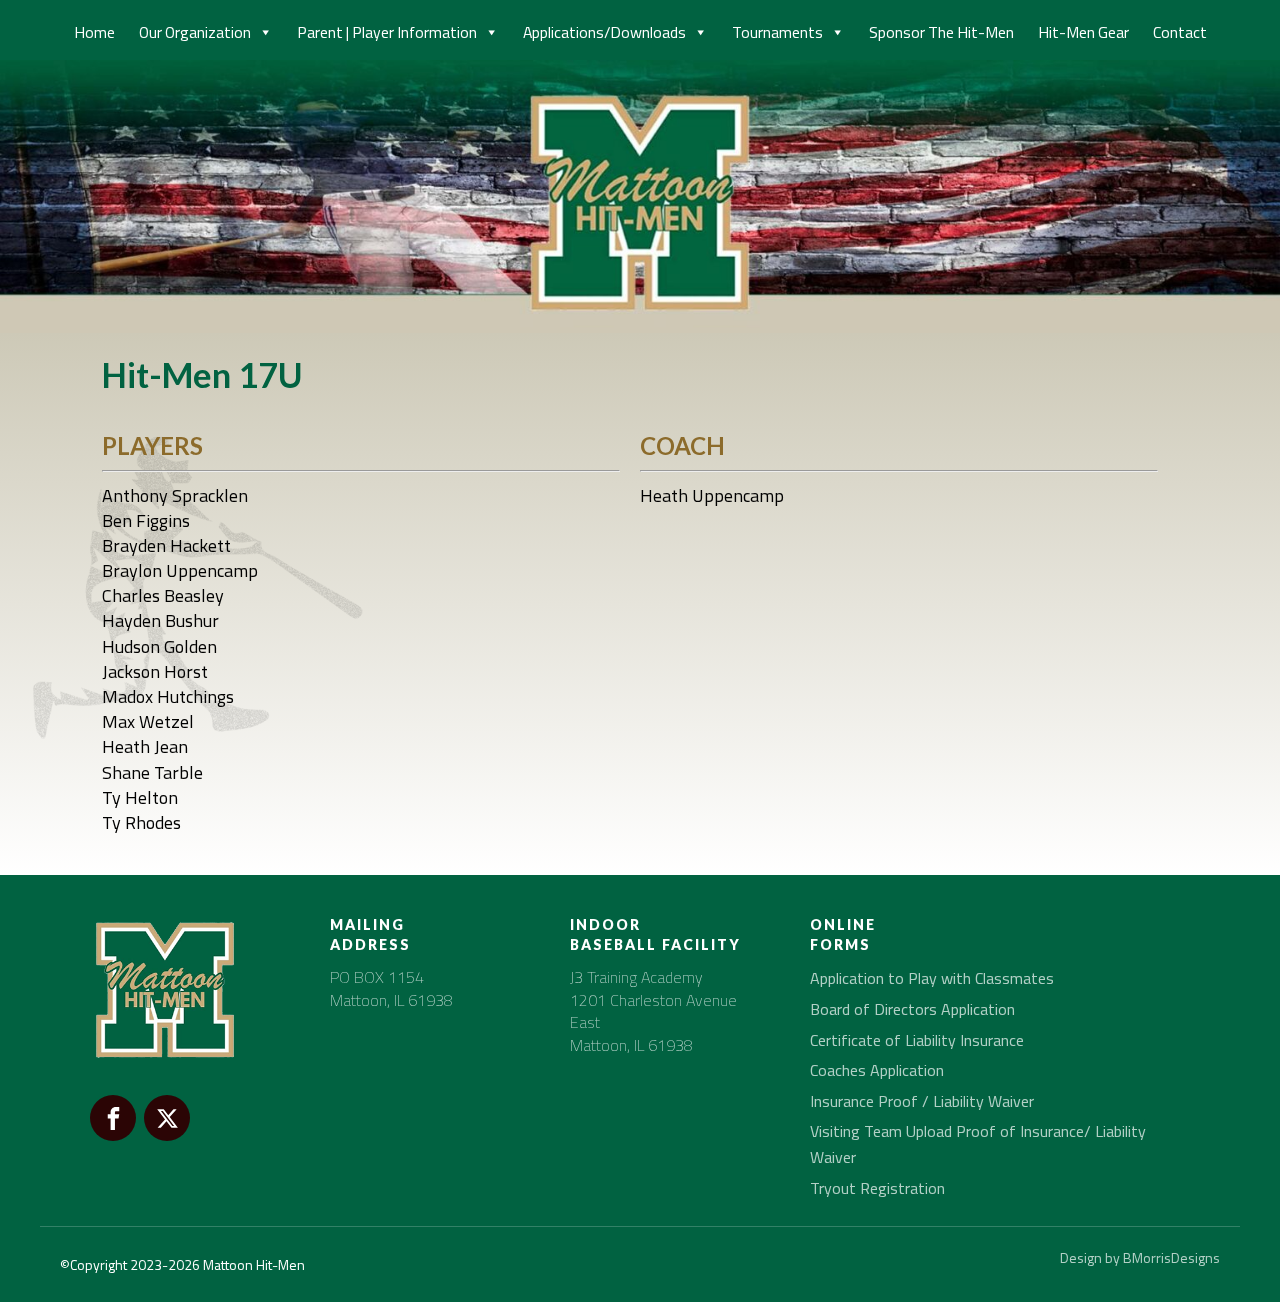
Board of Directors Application (912, 1009)
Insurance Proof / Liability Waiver (922, 1101)
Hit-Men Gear (1083, 32)
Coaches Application (877, 1070)
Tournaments (777, 32)
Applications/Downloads (604, 32)
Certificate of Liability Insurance (917, 1040)
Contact (1180, 32)
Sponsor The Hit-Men (941, 32)
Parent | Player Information (387, 32)
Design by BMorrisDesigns (1140, 1257)
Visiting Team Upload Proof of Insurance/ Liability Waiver (978, 1144)
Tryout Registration (877, 1188)
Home (94, 32)
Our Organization (195, 32)
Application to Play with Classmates (932, 978)
